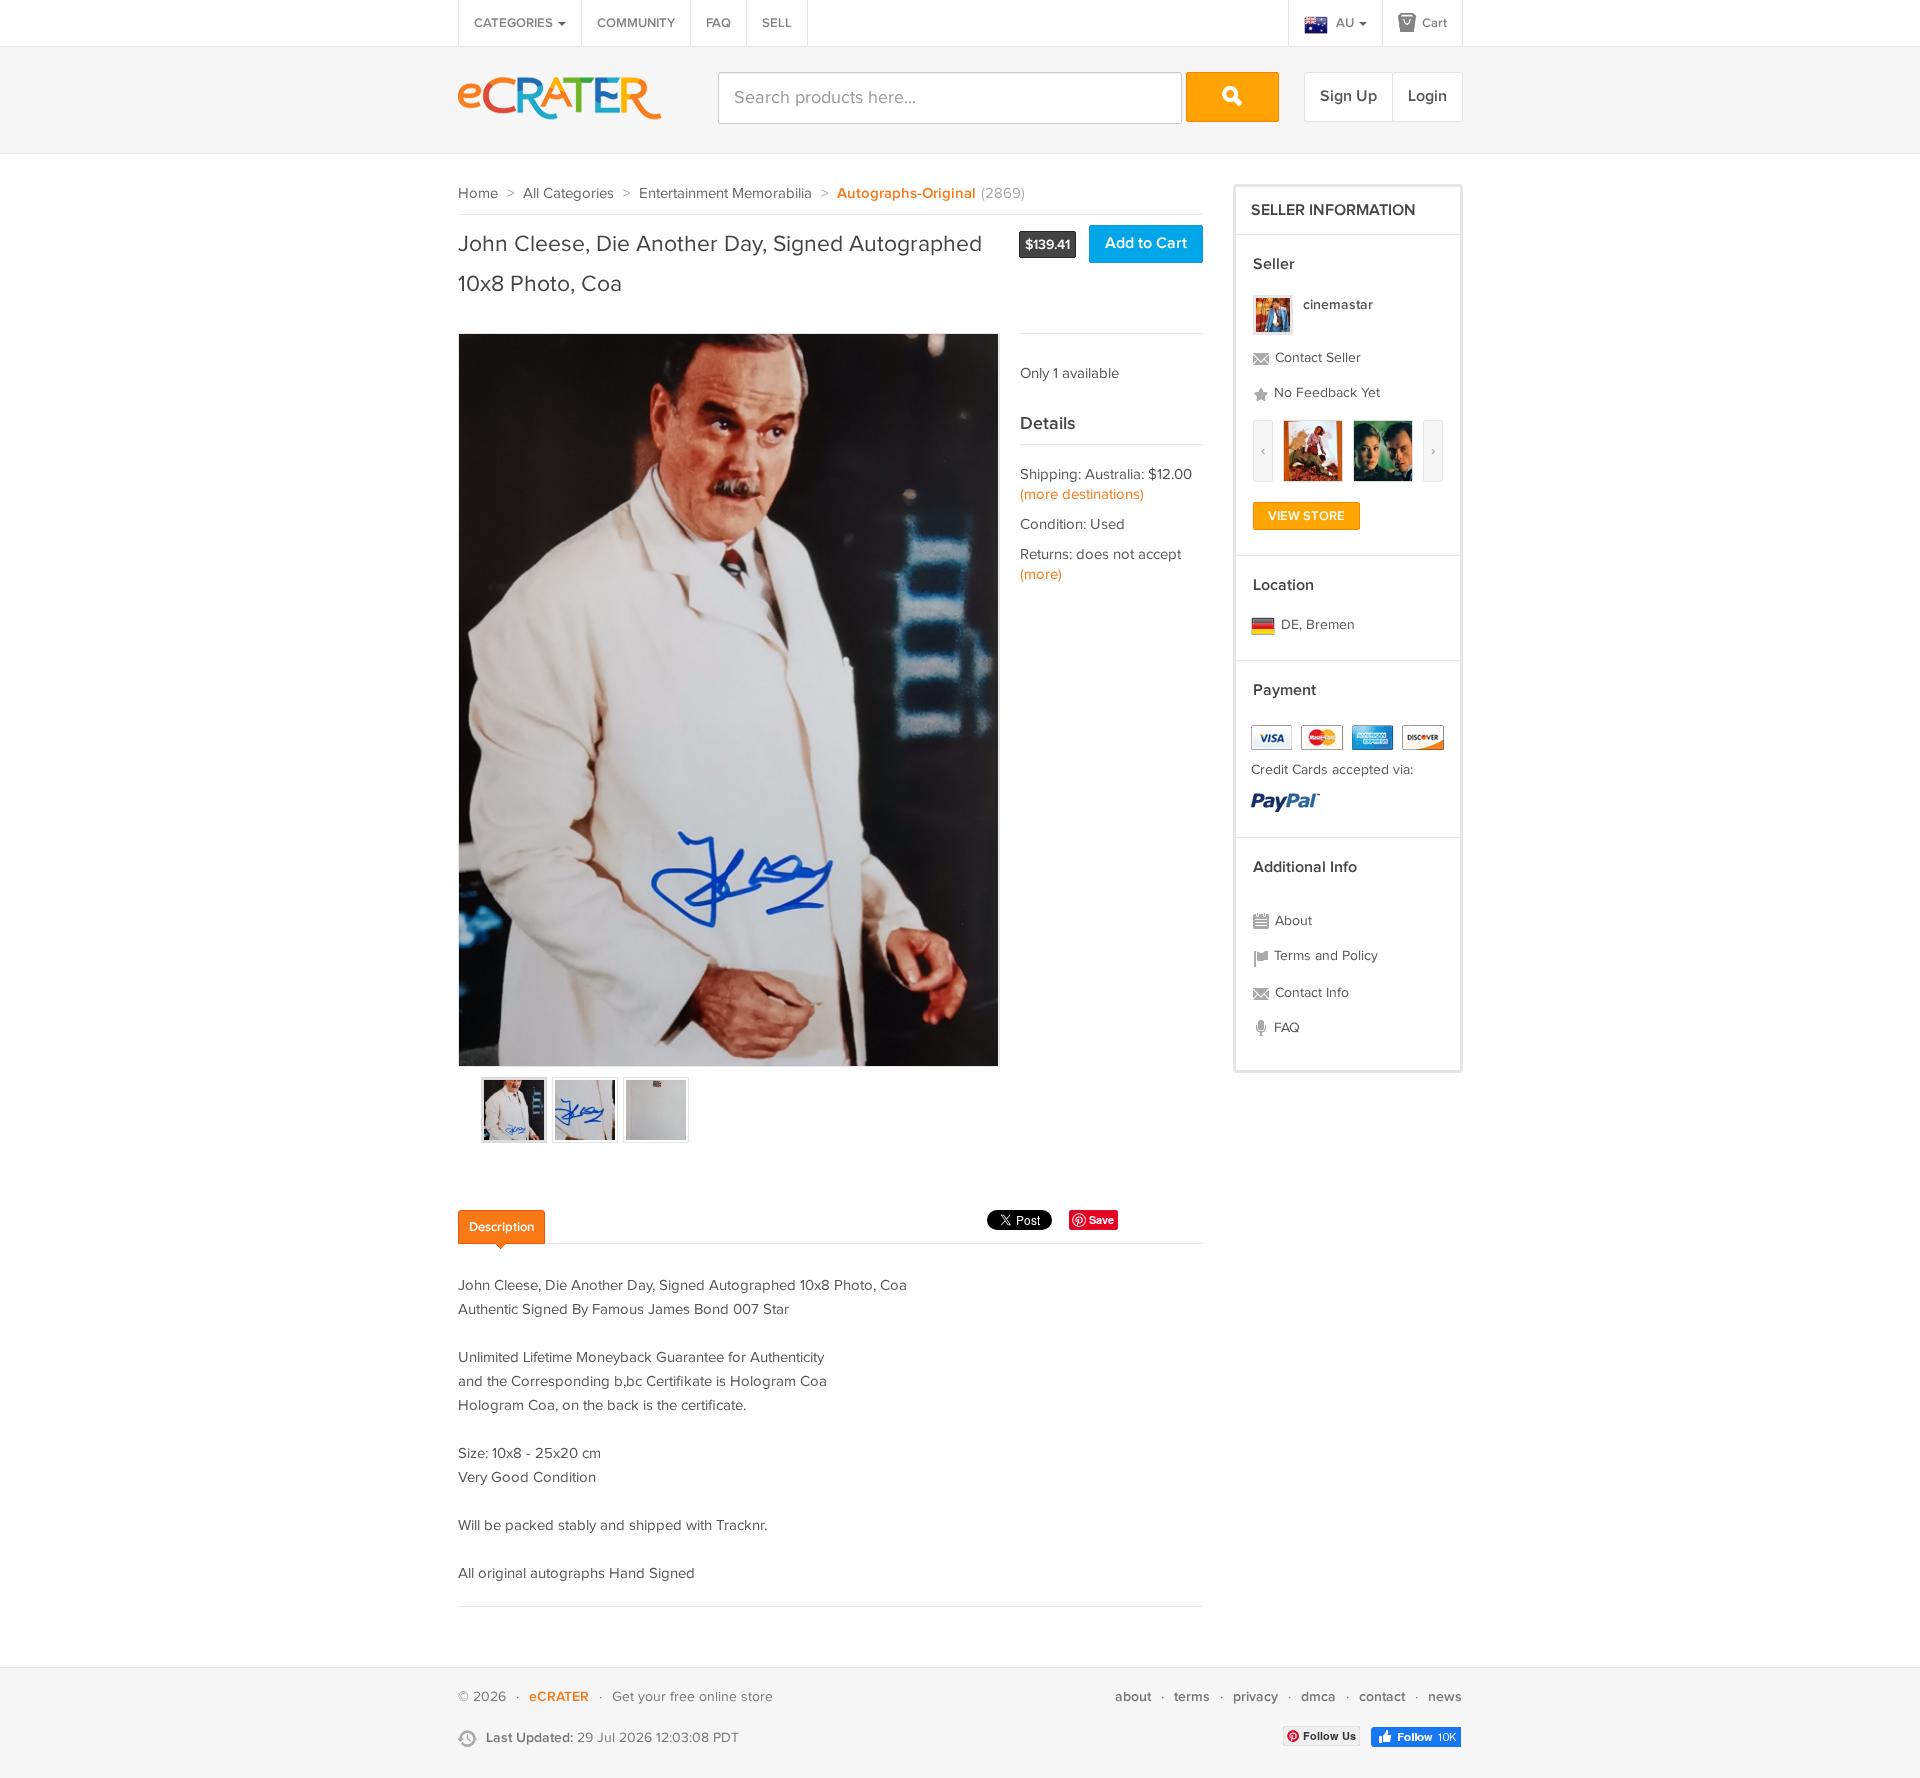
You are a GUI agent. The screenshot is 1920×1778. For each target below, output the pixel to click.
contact (1382, 1696)
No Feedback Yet (1325, 393)
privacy (1255, 1696)
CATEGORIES (515, 23)
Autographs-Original (906, 194)
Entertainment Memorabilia (725, 193)
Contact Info (1310, 993)
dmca (1318, 1696)
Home (478, 193)
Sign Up (1348, 96)
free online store (721, 1697)
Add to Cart (1146, 243)
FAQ (718, 23)
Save (1101, 1219)
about (1133, 1696)
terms (1192, 1696)
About (1291, 921)
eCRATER (559, 1696)
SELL (777, 23)
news (1445, 1696)
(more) (1041, 574)
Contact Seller (1316, 358)
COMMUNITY (636, 23)
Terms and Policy (1324, 956)
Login (1427, 96)
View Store (1306, 516)
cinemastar (1338, 304)
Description (501, 1227)
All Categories (568, 193)
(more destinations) (1082, 494)
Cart (1433, 23)
